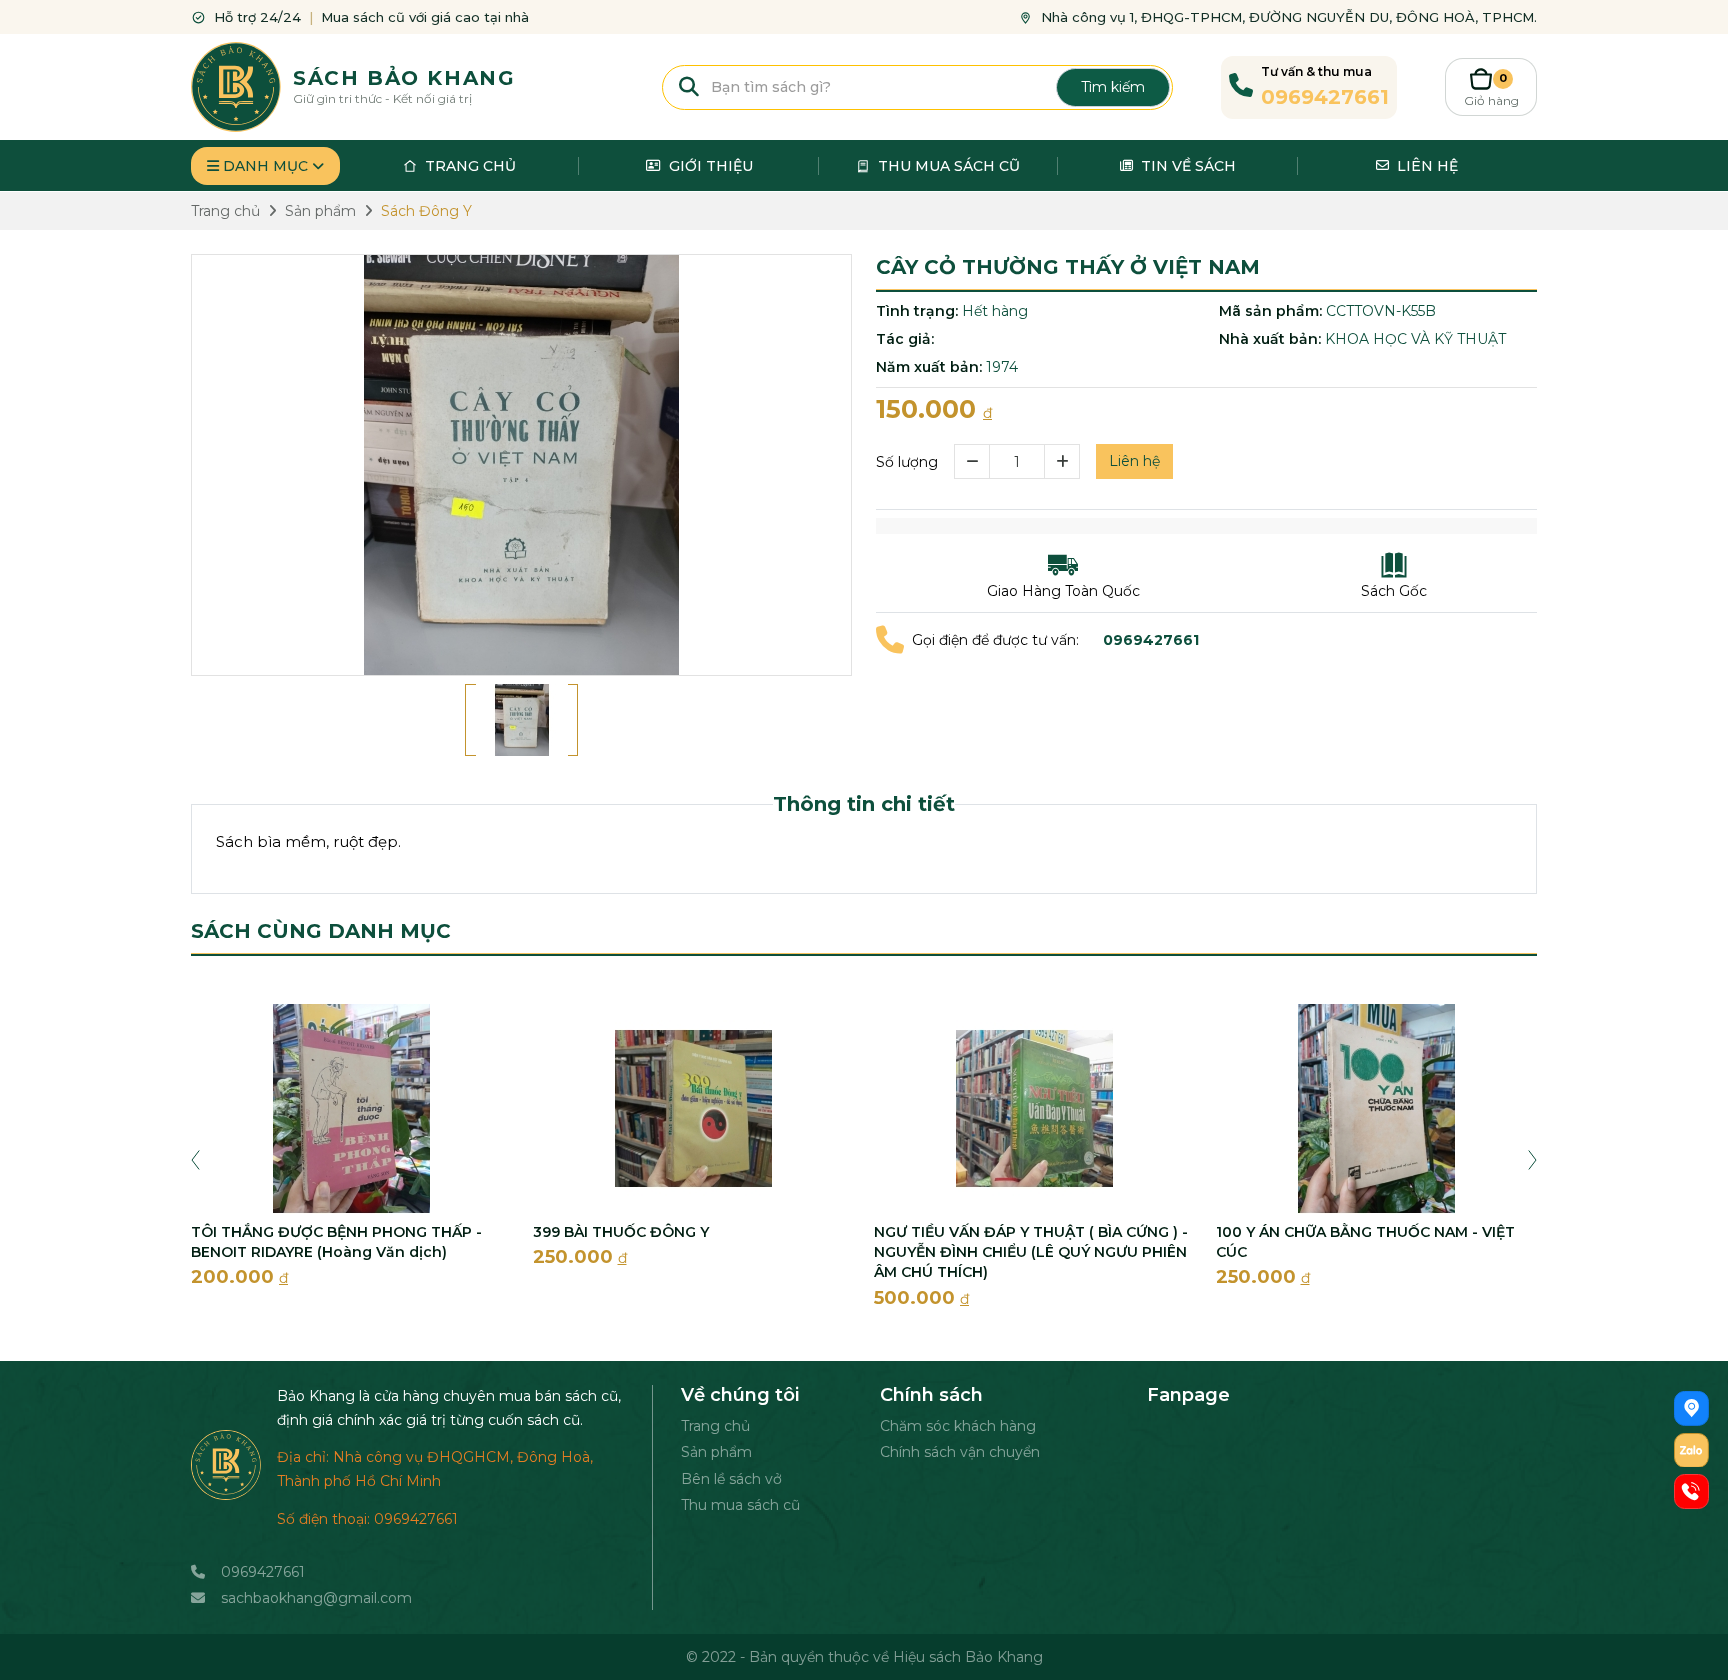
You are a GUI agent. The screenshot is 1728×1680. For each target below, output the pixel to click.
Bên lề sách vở (731, 1479)
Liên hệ (1134, 461)
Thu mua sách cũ (740, 1505)
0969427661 (263, 1572)
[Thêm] (1062, 461)
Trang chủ (715, 1426)
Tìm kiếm (1113, 87)
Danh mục (265, 166)
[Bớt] (971, 461)
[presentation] (195, 1158)
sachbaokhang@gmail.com (316, 1598)
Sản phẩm (716, 1452)
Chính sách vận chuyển (960, 1452)
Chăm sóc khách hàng (958, 1426)
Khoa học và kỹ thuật (1415, 339)
